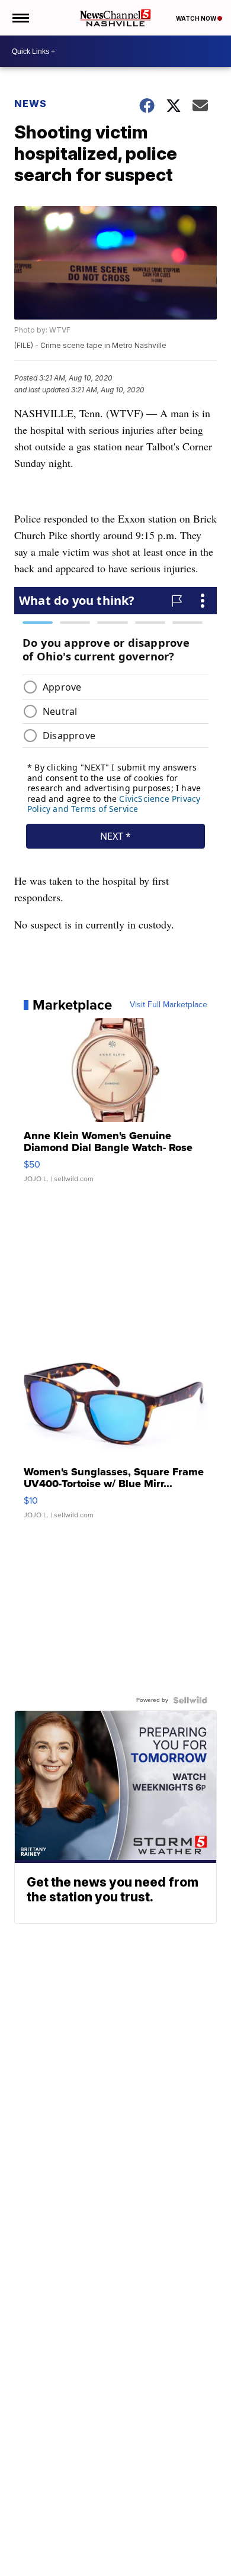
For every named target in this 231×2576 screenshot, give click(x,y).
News (31, 104)
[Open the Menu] (20, 18)
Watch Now (197, 18)
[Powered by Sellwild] (190, 1700)
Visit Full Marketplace (169, 1005)
